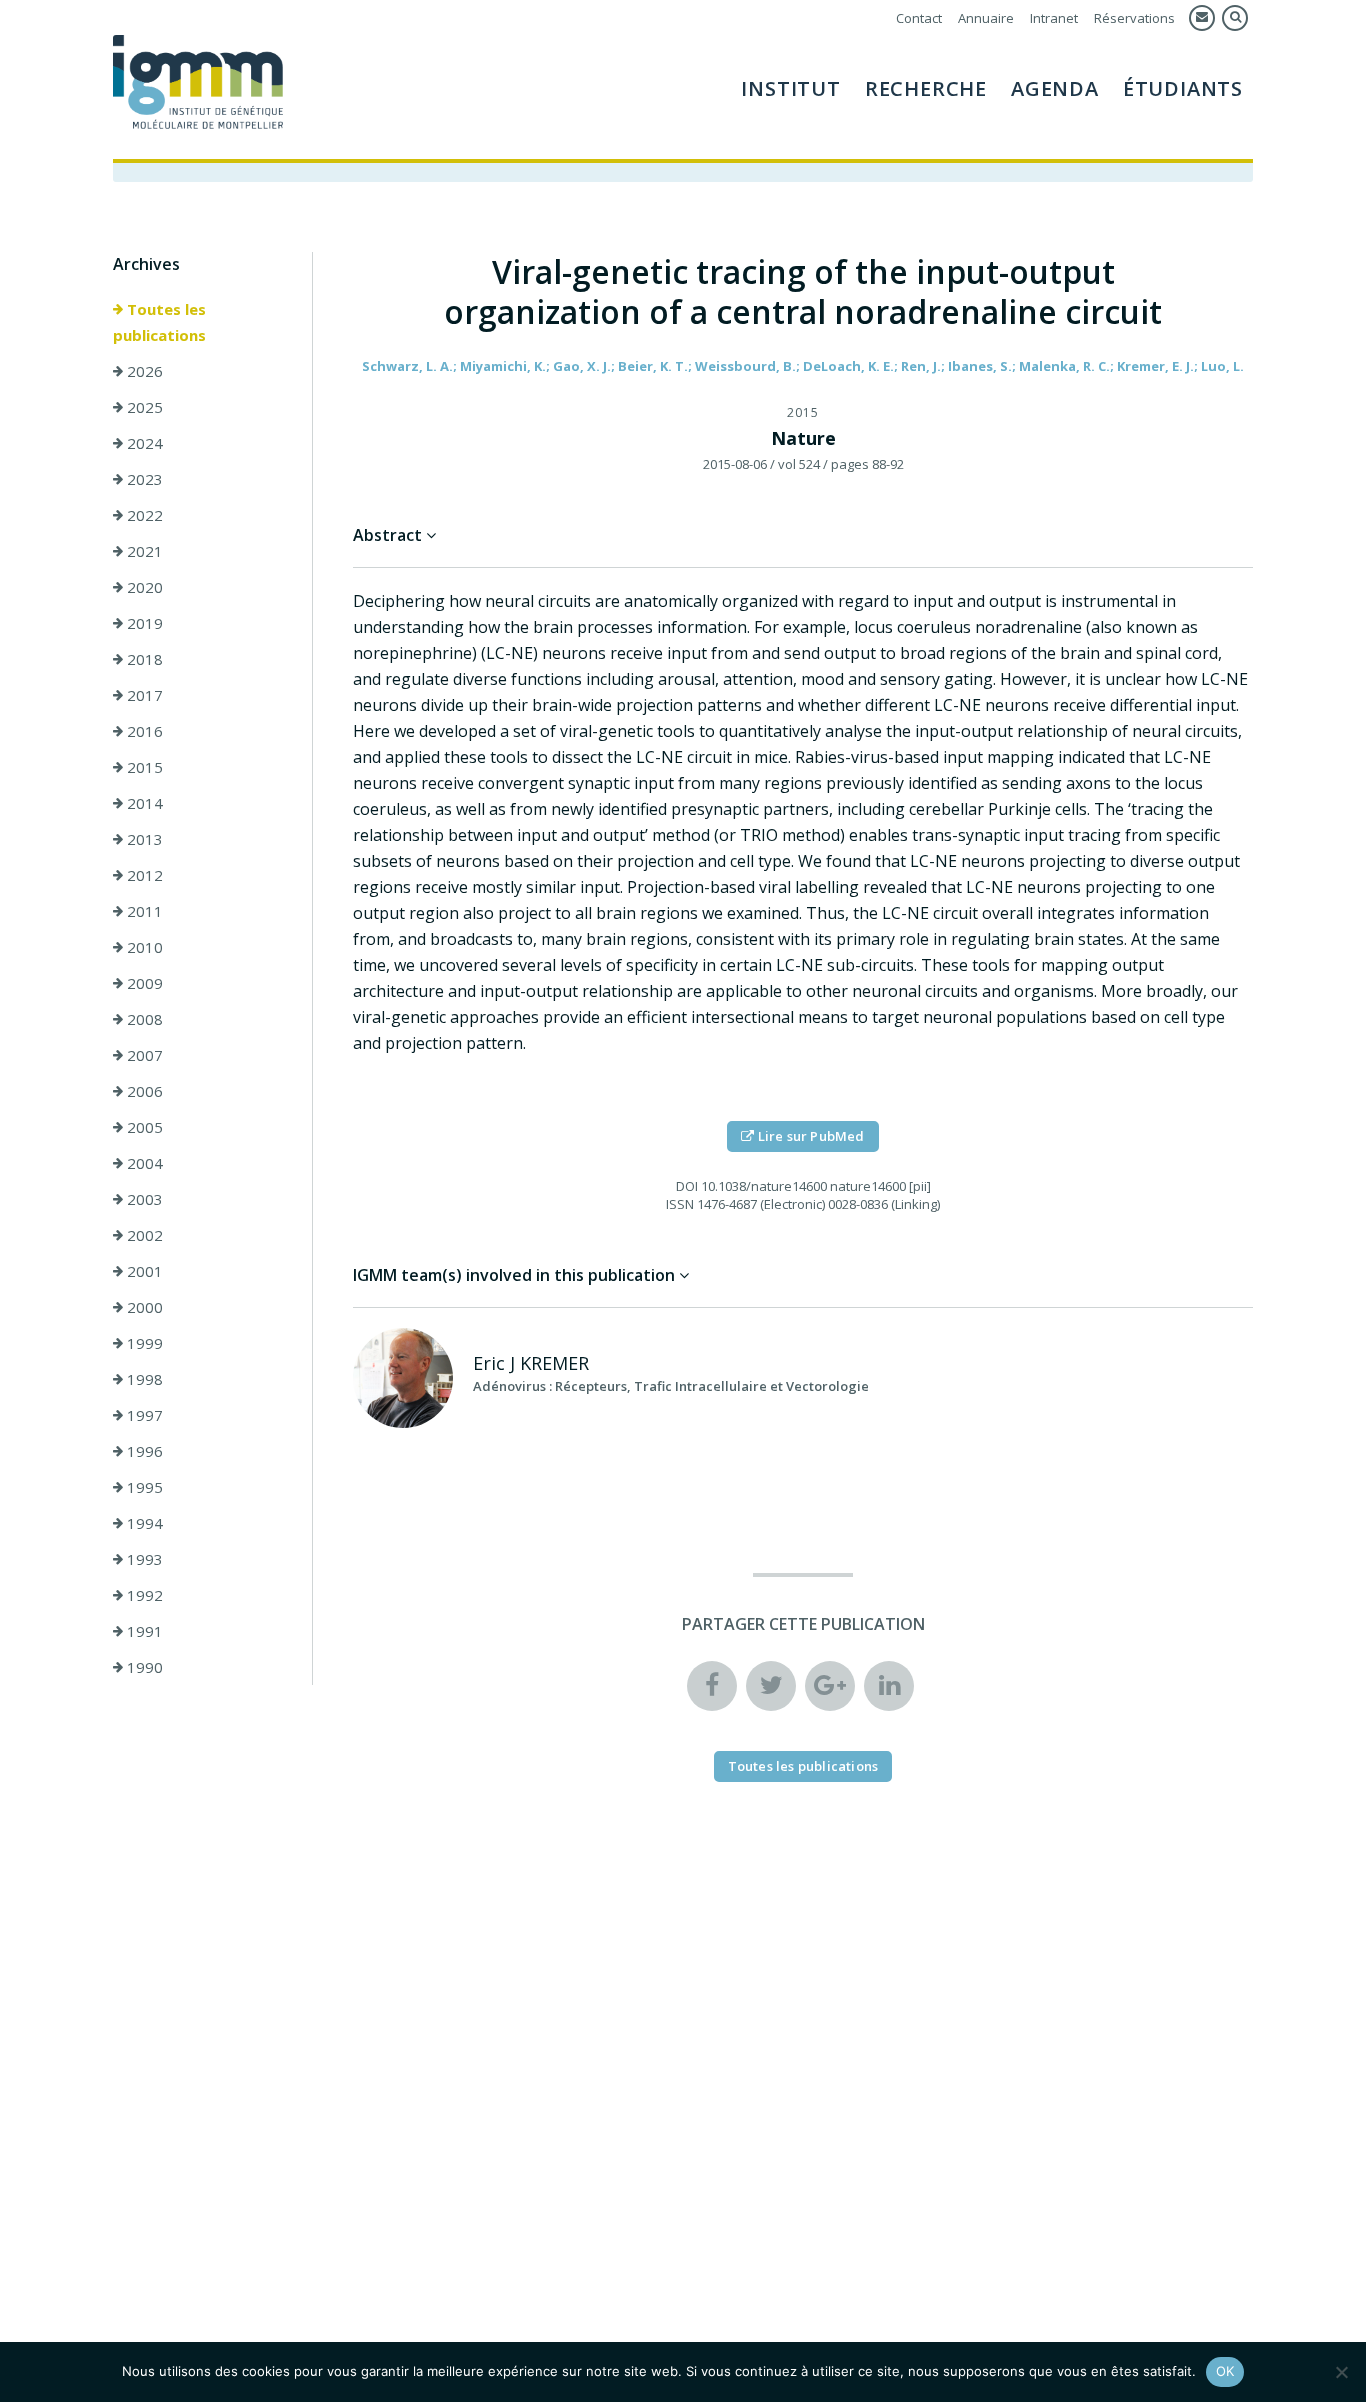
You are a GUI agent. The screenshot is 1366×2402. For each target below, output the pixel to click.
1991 (143, 1631)
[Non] (1341, 2372)
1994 (143, 1523)
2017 (143, 695)
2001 (143, 1271)
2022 (143, 515)
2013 (143, 839)
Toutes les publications (159, 322)
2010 (143, 947)
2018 (143, 659)
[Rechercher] (1235, 18)
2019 (143, 623)
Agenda (1055, 88)
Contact (919, 18)
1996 (143, 1451)
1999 (143, 1343)
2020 (143, 587)
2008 (143, 1019)
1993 (143, 1559)
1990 (143, 1667)
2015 (143, 767)
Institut (790, 88)
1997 (143, 1415)
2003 (143, 1199)
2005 (143, 1127)
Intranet (1054, 18)
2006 (143, 1091)
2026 (143, 371)
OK (1225, 2371)
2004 (143, 1163)
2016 (143, 731)
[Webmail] (1202, 18)
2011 (143, 911)
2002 (143, 1235)
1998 (143, 1379)
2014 (143, 803)
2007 (143, 1055)
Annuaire (986, 18)
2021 (143, 551)
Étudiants (1183, 88)
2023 (143, 479)
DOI (687, 1186)
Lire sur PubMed (810, 1136)
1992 (143, 1595)
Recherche (926, 88)
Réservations (1134, 18)
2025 (143, 407)
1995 (143, 1487)
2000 (143, 1307)
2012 (143, 875)
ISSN (680, 1204)
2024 (143, 443)
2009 (143, 983)
